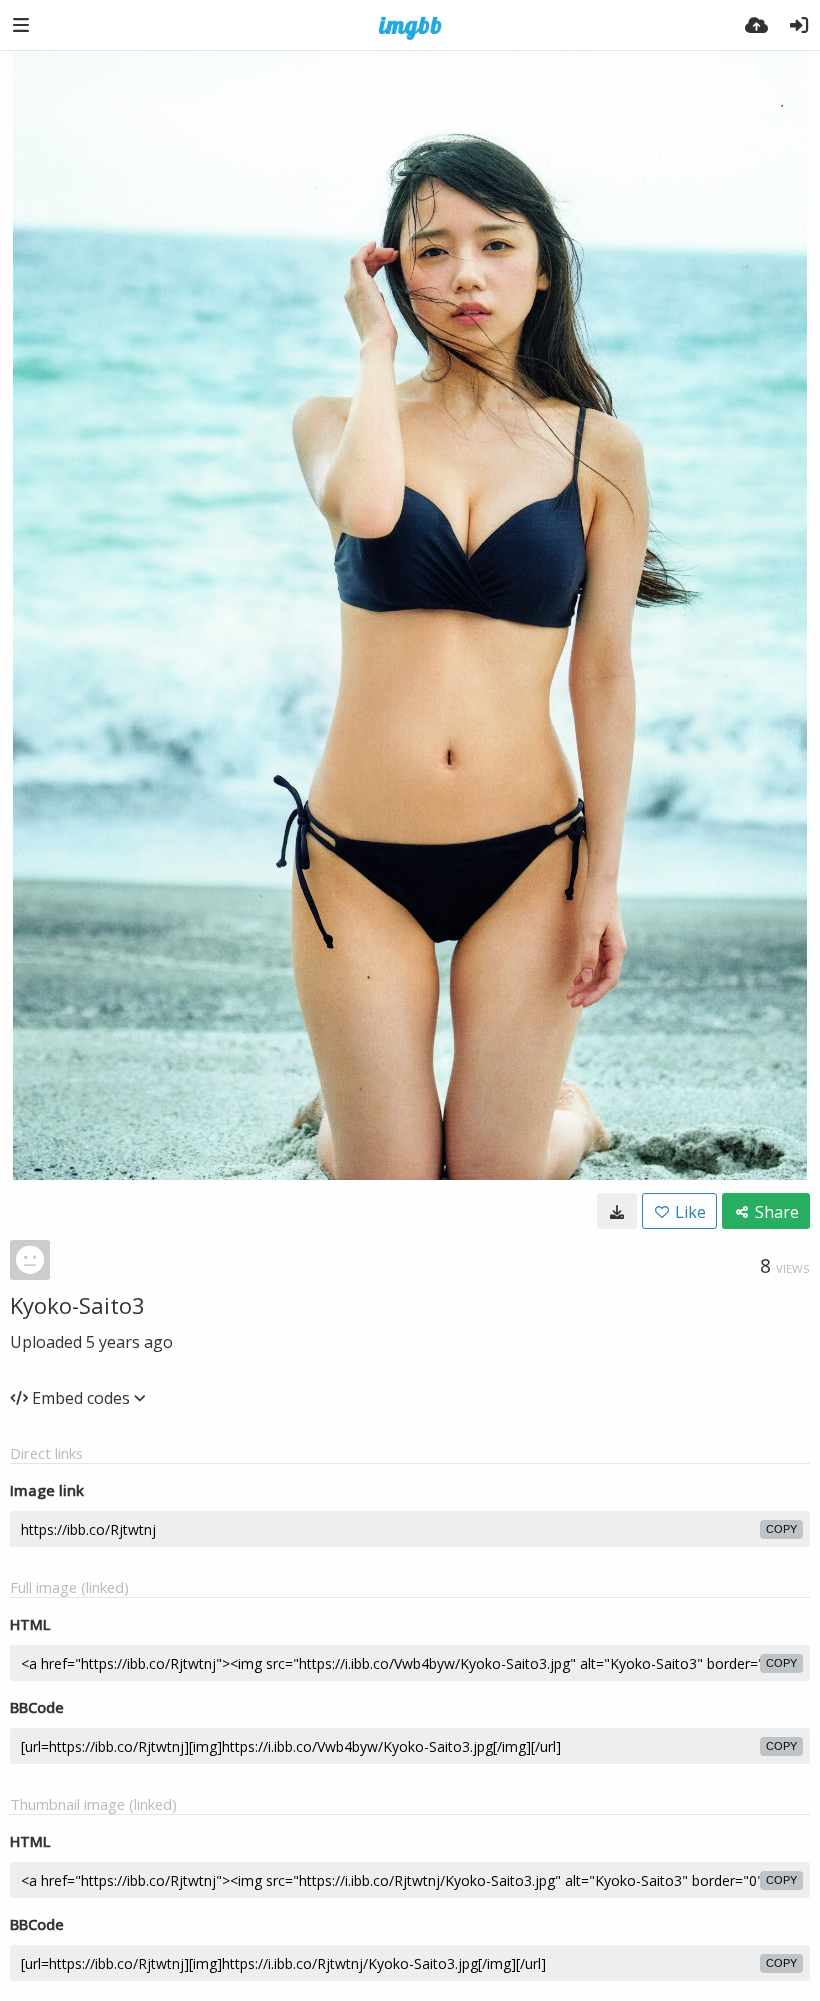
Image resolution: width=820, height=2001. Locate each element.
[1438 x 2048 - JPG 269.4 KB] (617, 1211)
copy (781, 1529)
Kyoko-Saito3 (77, 1305)
